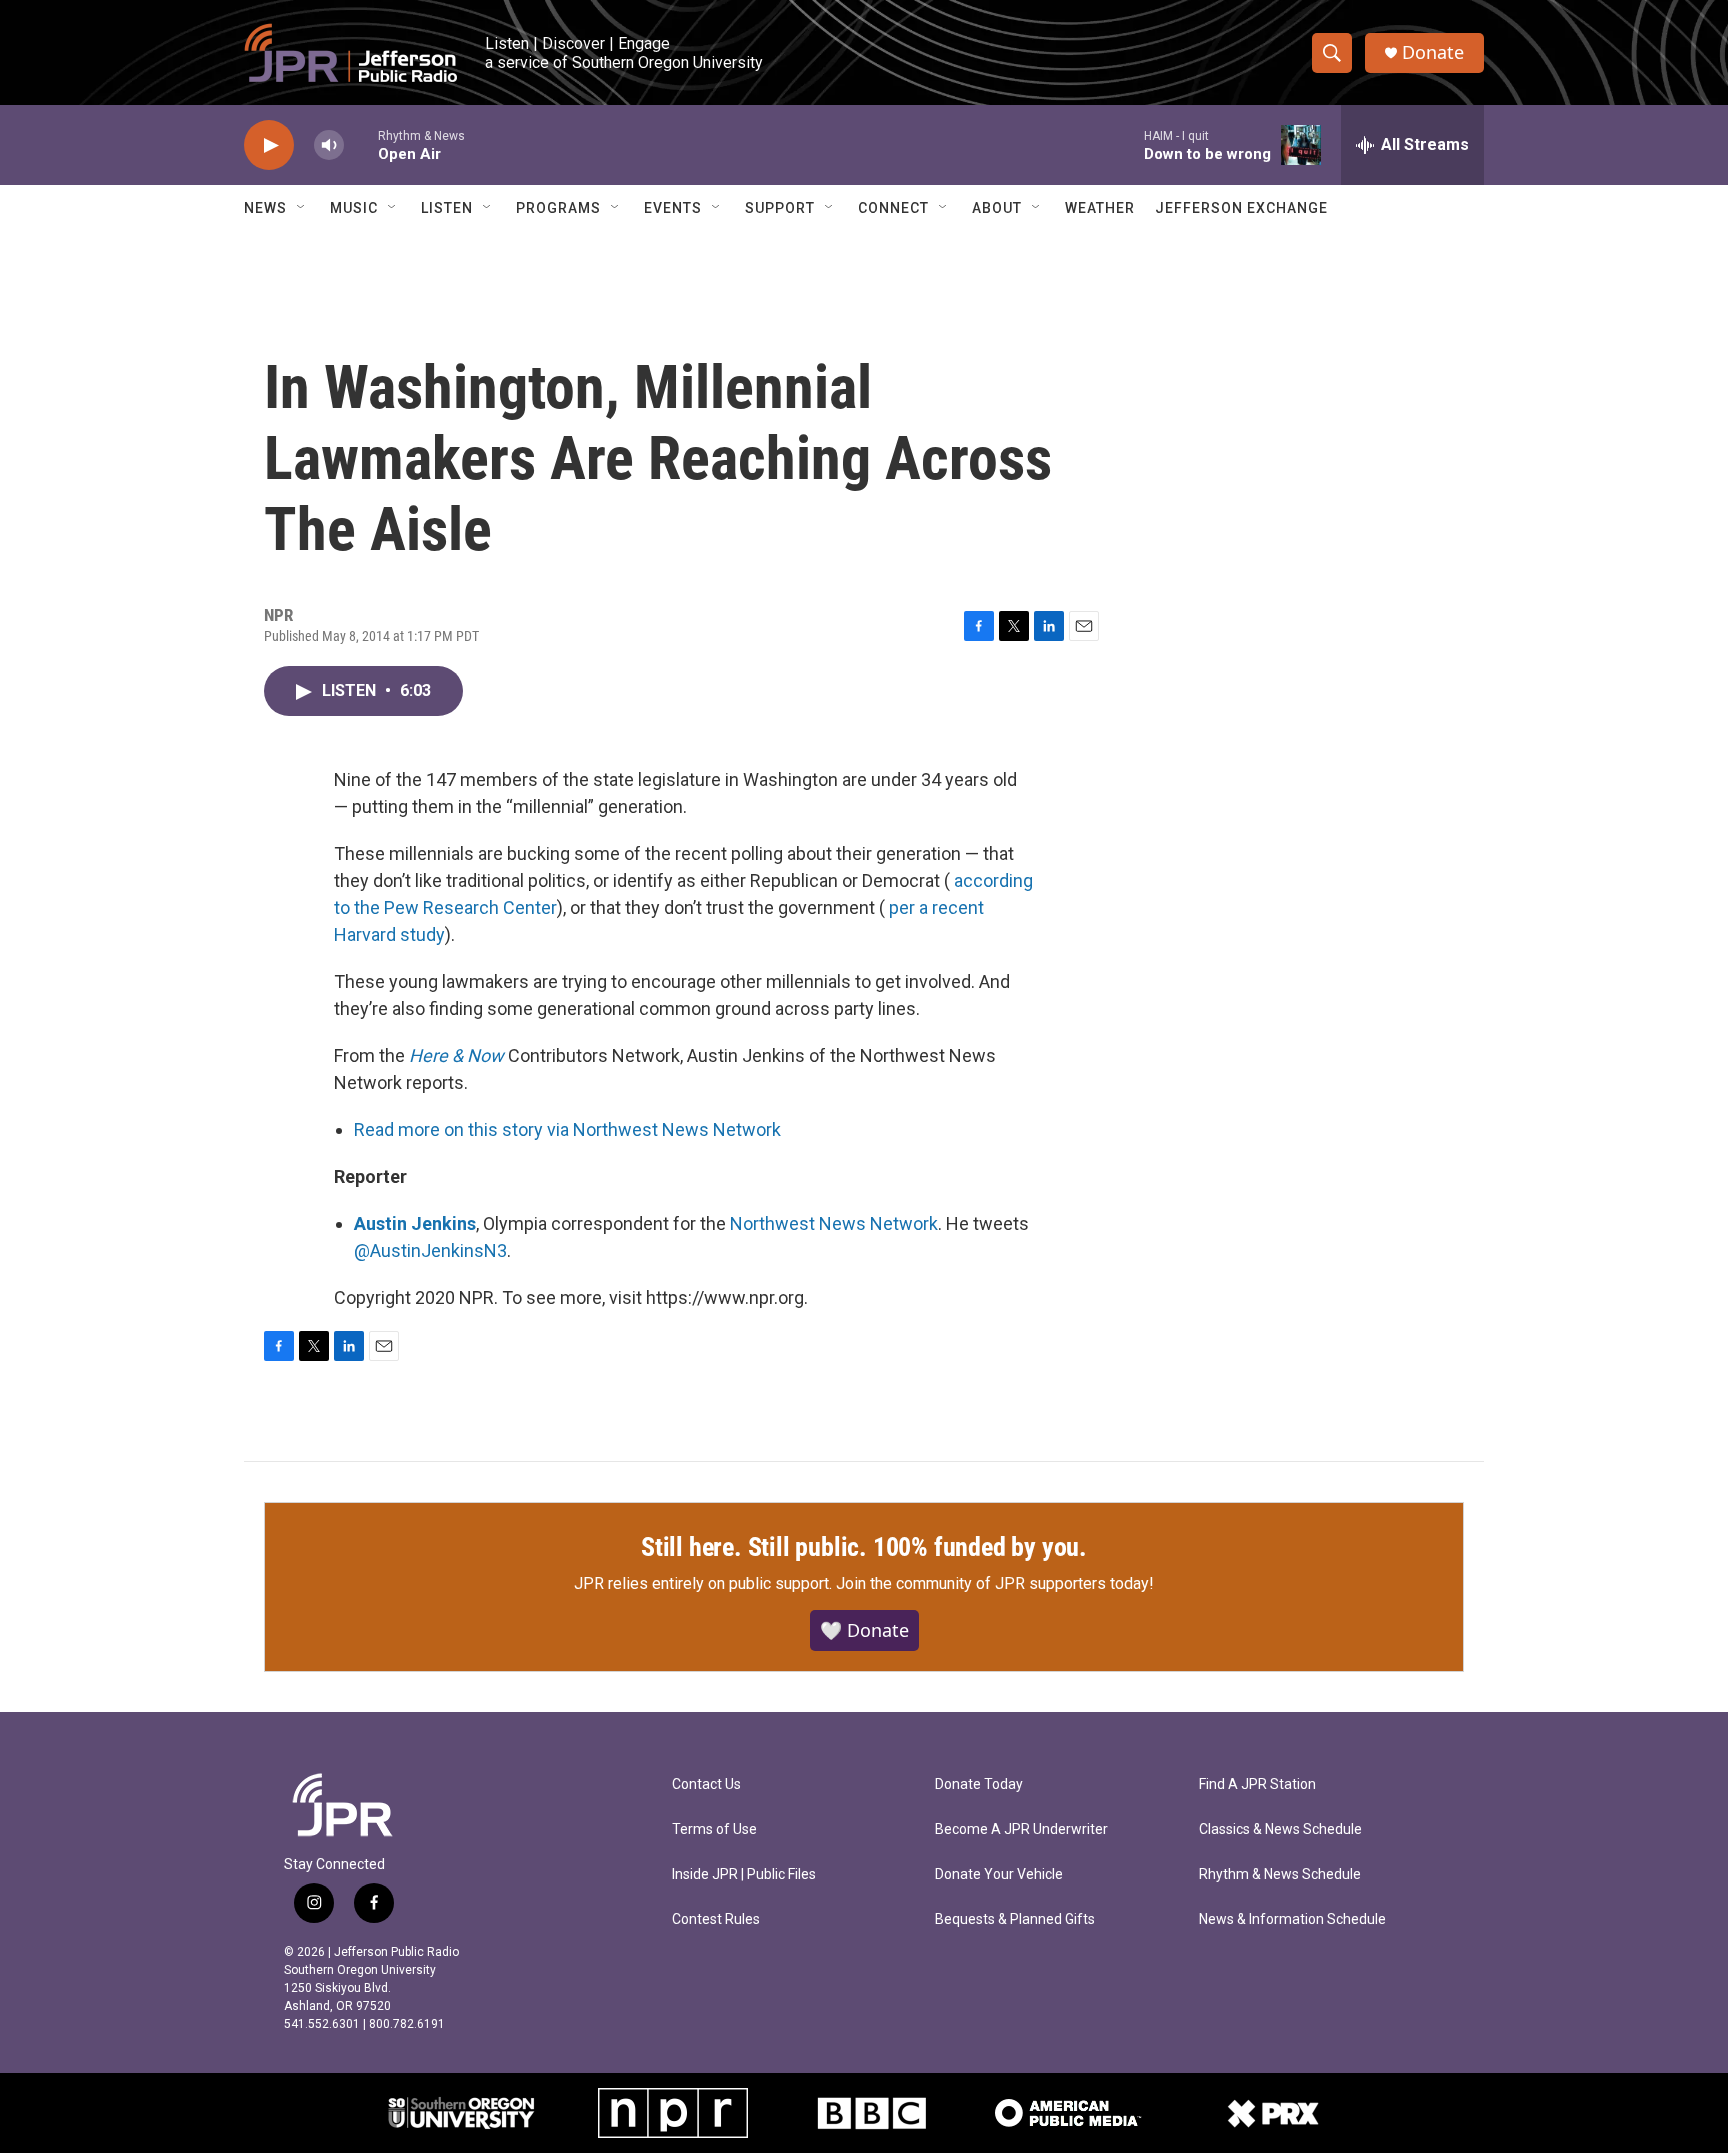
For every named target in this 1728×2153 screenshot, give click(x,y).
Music (354, 208)
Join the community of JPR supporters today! (995, 1583)
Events (673, 208)
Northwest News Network (834, 1223)
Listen (447, 208)
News (265, 208)
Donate (1433, 52)
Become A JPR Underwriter (1021, 1829)
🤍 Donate (864, 1630)
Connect (893, 208)
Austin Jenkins (415, 1223)
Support (780, 208)
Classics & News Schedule (1280, 1829)
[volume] (329, 145)
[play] (269, 145)
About (997, 208)
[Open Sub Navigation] (302, 208)
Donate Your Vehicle (999, 1874)
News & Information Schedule (1292, 1919)
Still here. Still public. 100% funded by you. (864, 1547)
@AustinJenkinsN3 (430, 1250)
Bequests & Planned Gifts (1015, 1919)
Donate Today (979, 1784)
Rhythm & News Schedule (1280, 1874)
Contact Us (706, 1784)
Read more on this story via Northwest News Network (567, 1129)
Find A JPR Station (1257, 1784)
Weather (1100, 208)
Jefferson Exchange (1241, 208)
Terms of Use (714, 1829)
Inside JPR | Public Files (744, 1874)
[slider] (361, 144)
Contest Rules (716, 1919)
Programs (558, 208)
